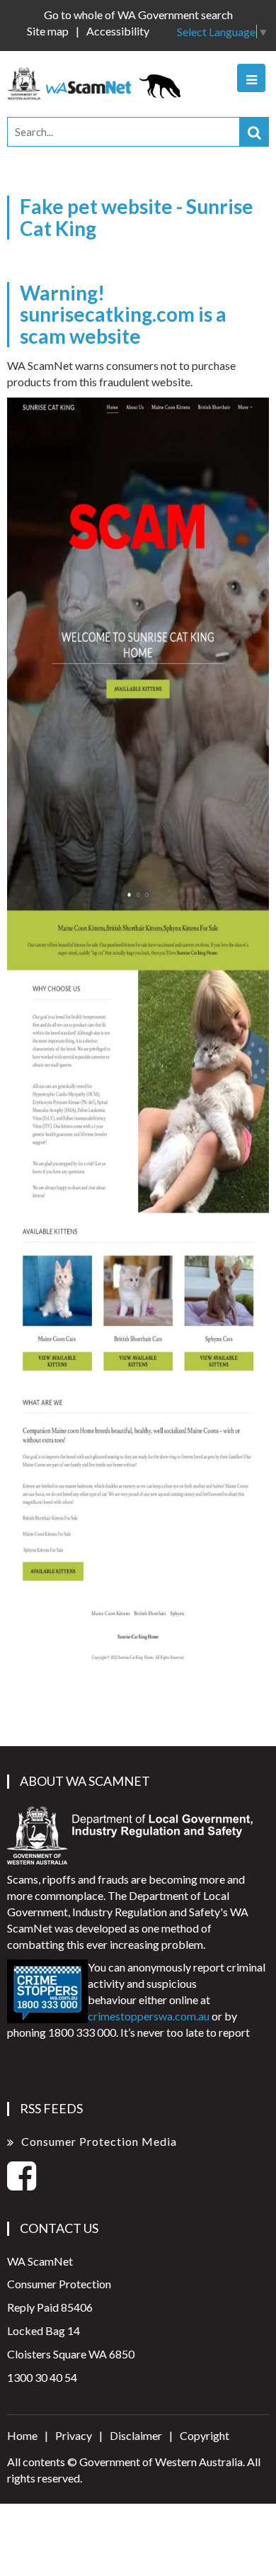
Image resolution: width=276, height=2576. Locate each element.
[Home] (98, 82)
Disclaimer (136, 2435)
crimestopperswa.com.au (149, 2016)
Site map (48, 31)
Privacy (74, 2435)
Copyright (205, 2435)
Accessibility (118, 31)
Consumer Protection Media (99, 2141)
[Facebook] (22, 2184)
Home (22, 2435)
